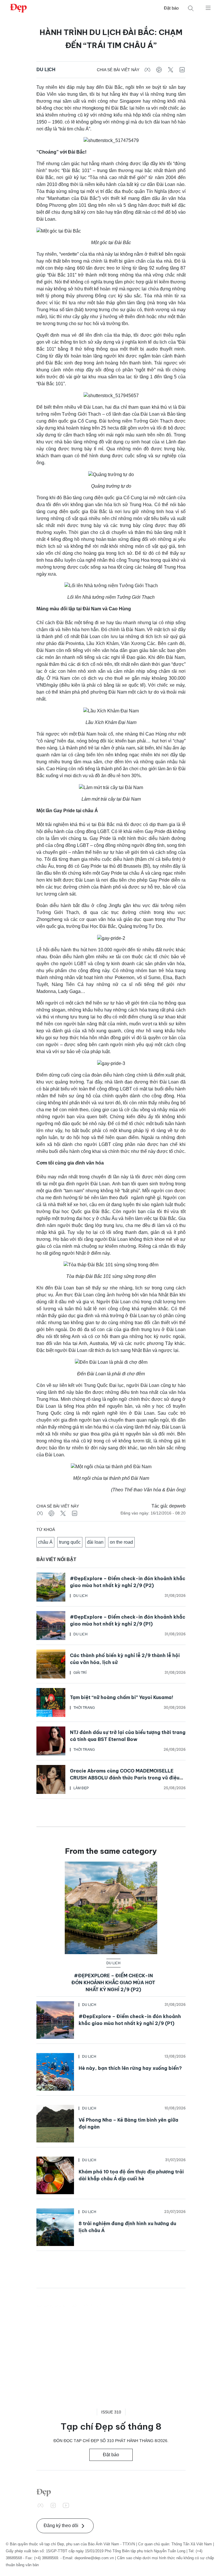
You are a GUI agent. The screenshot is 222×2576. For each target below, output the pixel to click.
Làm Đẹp (81, 1788)
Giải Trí (80, 1673)
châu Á (45, 1542)
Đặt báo (171, 8)
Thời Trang (84, 1708)
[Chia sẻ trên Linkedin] (182, 70)
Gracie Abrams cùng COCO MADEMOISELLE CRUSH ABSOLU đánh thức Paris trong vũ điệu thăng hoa (125, 1778)
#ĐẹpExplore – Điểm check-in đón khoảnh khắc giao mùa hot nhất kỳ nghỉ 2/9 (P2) (113, 1982)
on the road (121, 1542)
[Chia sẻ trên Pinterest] (159, 70)
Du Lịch (46, 70)
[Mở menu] (208, 8)
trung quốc (70, 1542)
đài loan (95, 1542)
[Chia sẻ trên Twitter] (171, 70)
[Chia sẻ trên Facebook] (147, 70)
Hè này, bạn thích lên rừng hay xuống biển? (130, 2068)
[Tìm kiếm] (191, 8)
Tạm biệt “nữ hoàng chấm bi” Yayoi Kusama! (122, 1697)
